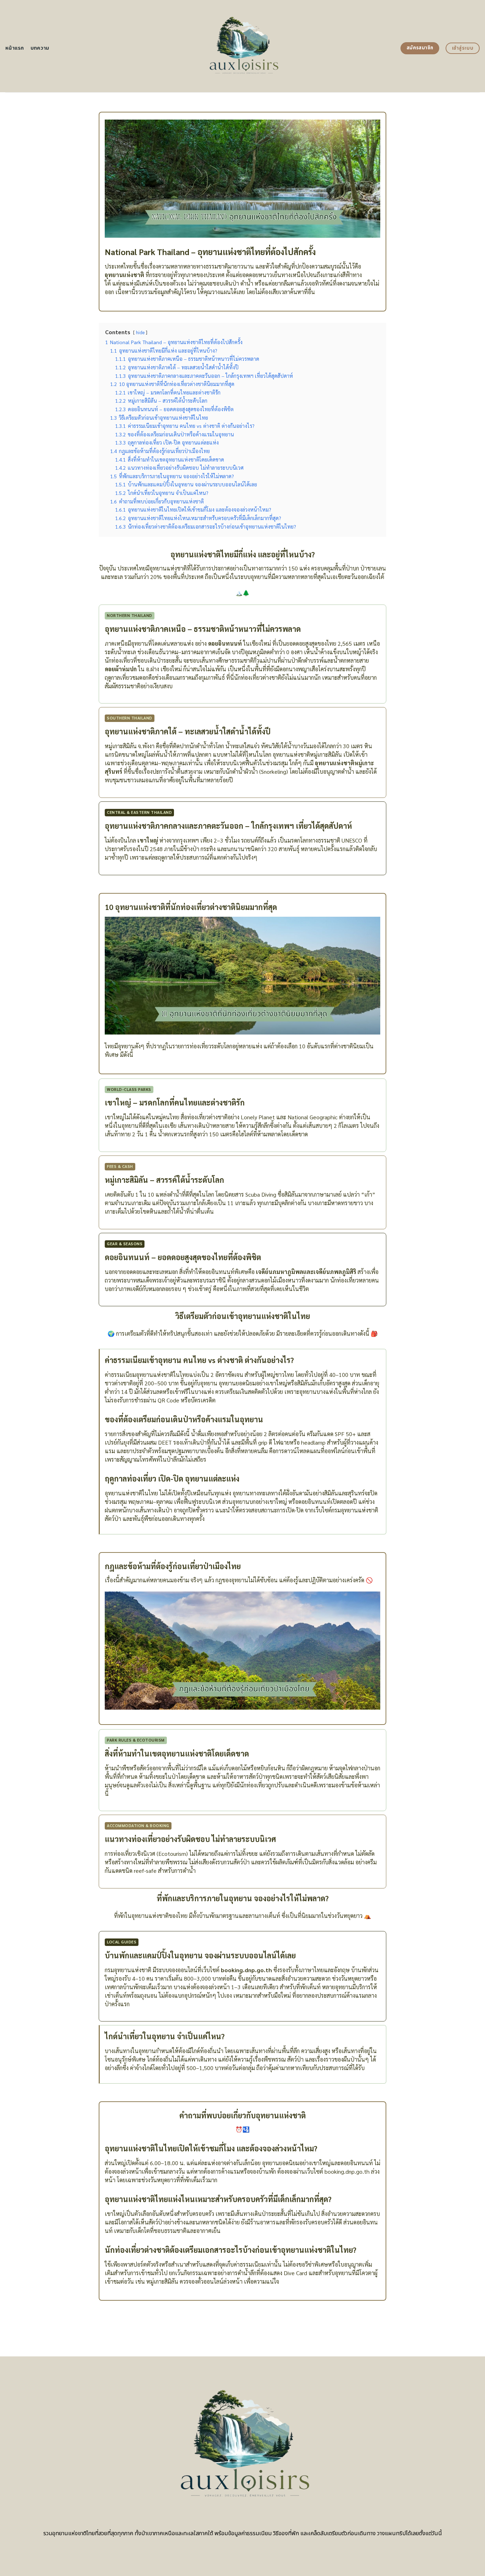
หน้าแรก (15, 48)
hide (140, 332)
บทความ (40, 48)
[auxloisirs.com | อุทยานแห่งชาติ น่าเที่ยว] (243, 46)
